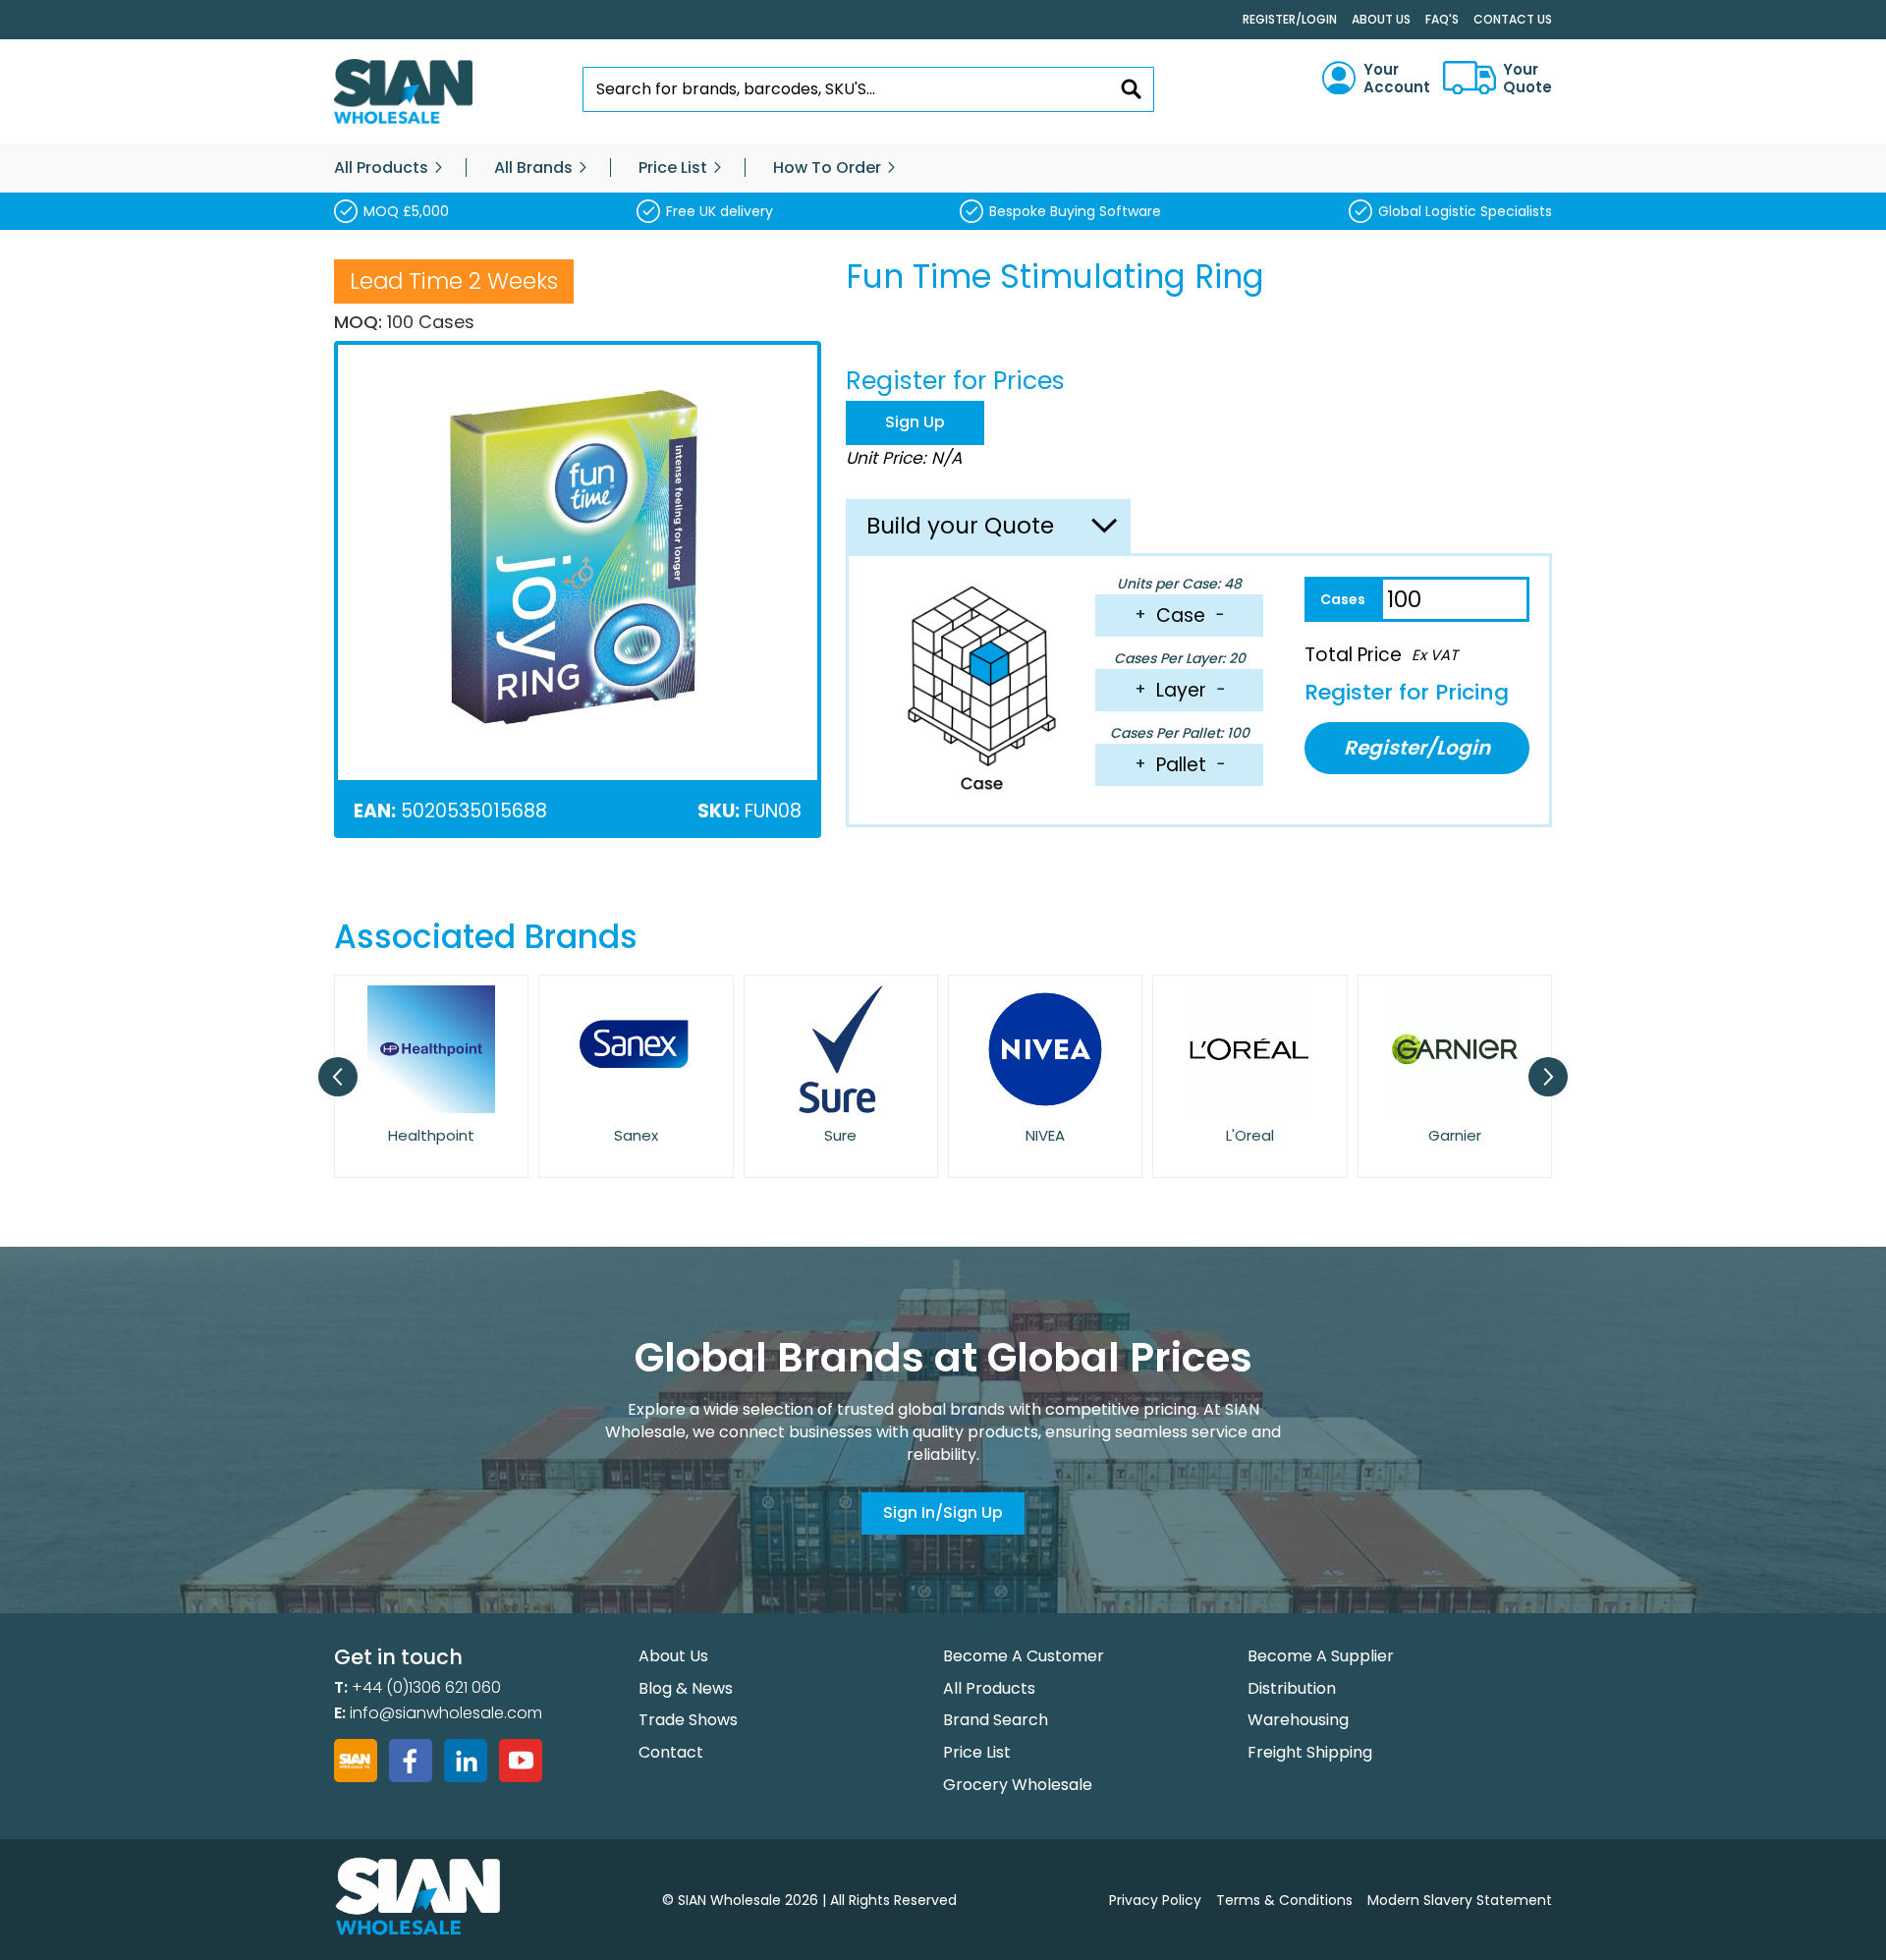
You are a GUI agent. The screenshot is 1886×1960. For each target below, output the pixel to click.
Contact (671, 1752)
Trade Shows (688, 1720)
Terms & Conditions (1284, 1900)
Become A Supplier (1321, 1656)
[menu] (943, 168)
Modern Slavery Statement (1460, 1900)
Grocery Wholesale (1018, 1785)
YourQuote (1527, 79)
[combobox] (869, 89)
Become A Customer (1024, 1656)
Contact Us (1513, 19)
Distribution (1292, 1688)
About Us (1381, 19)
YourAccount (1397, 79)
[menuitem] (381, 168)
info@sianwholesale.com (446, 1713)
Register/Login (1290, 19)
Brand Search (996, 1720)
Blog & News (686, 1688)
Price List (977, 1752)
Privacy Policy (1155, 1900)
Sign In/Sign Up (943, 1512)
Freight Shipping (1310, 1752)
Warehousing (1298, 1720)
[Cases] (1342, 599)
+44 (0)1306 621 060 (426, 1687)
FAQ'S (1442, 19)
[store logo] (403, 92)
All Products (989, 1688)
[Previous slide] (338, 1077)
